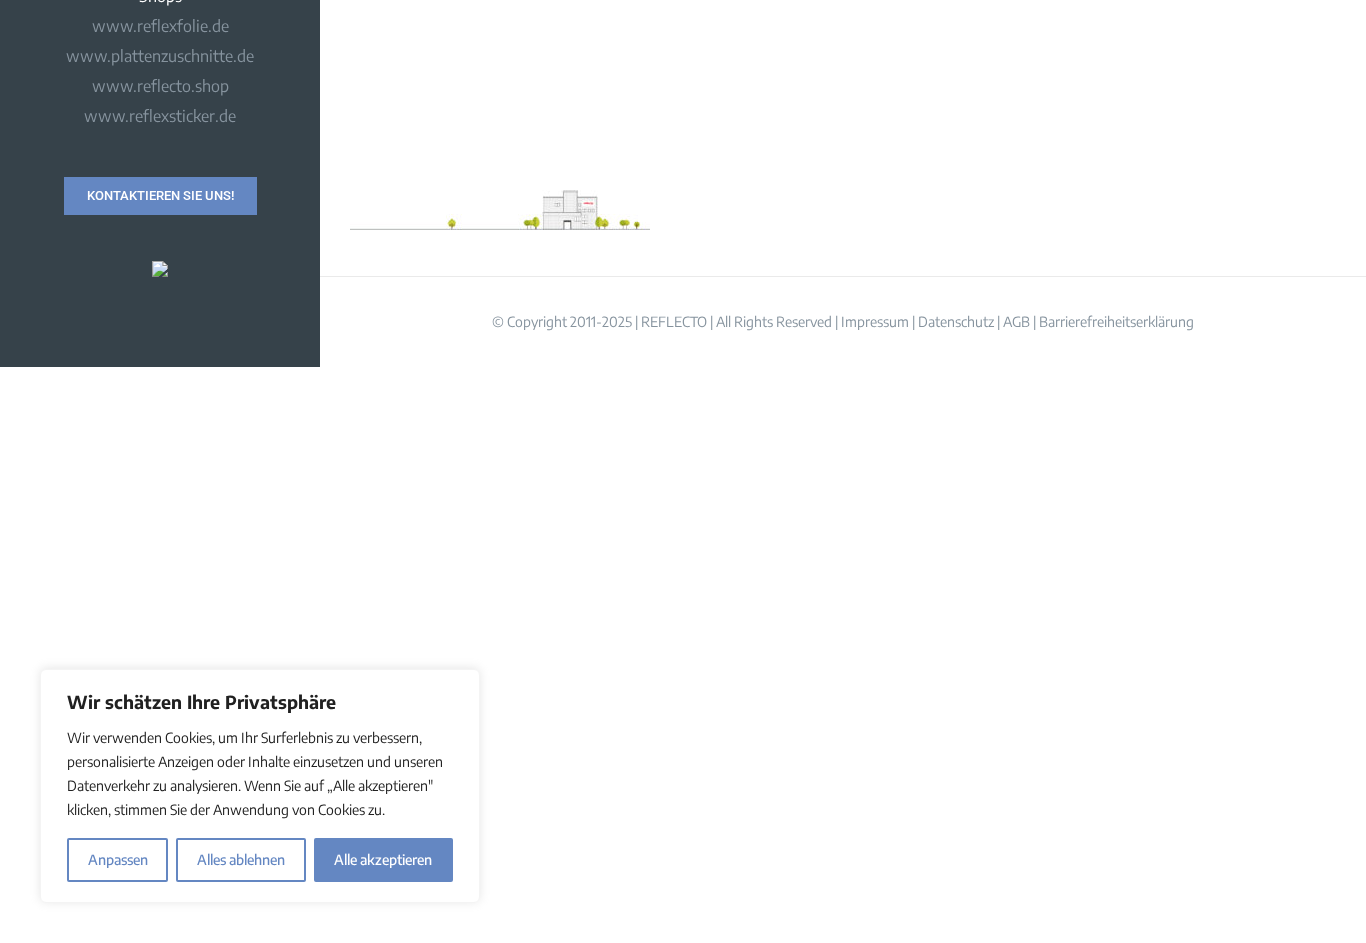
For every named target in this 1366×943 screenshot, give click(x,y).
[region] (260, 786)
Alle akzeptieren (383, 859)
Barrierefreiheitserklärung (1116, 321)
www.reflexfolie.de (160, 26)
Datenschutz (956, 321)
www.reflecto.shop (160, 86)
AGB (1016, 321)
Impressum (875, 321)
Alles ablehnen (241, 859)
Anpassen (118, 859)
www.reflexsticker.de (160, 116)
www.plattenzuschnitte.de (160, 56)
